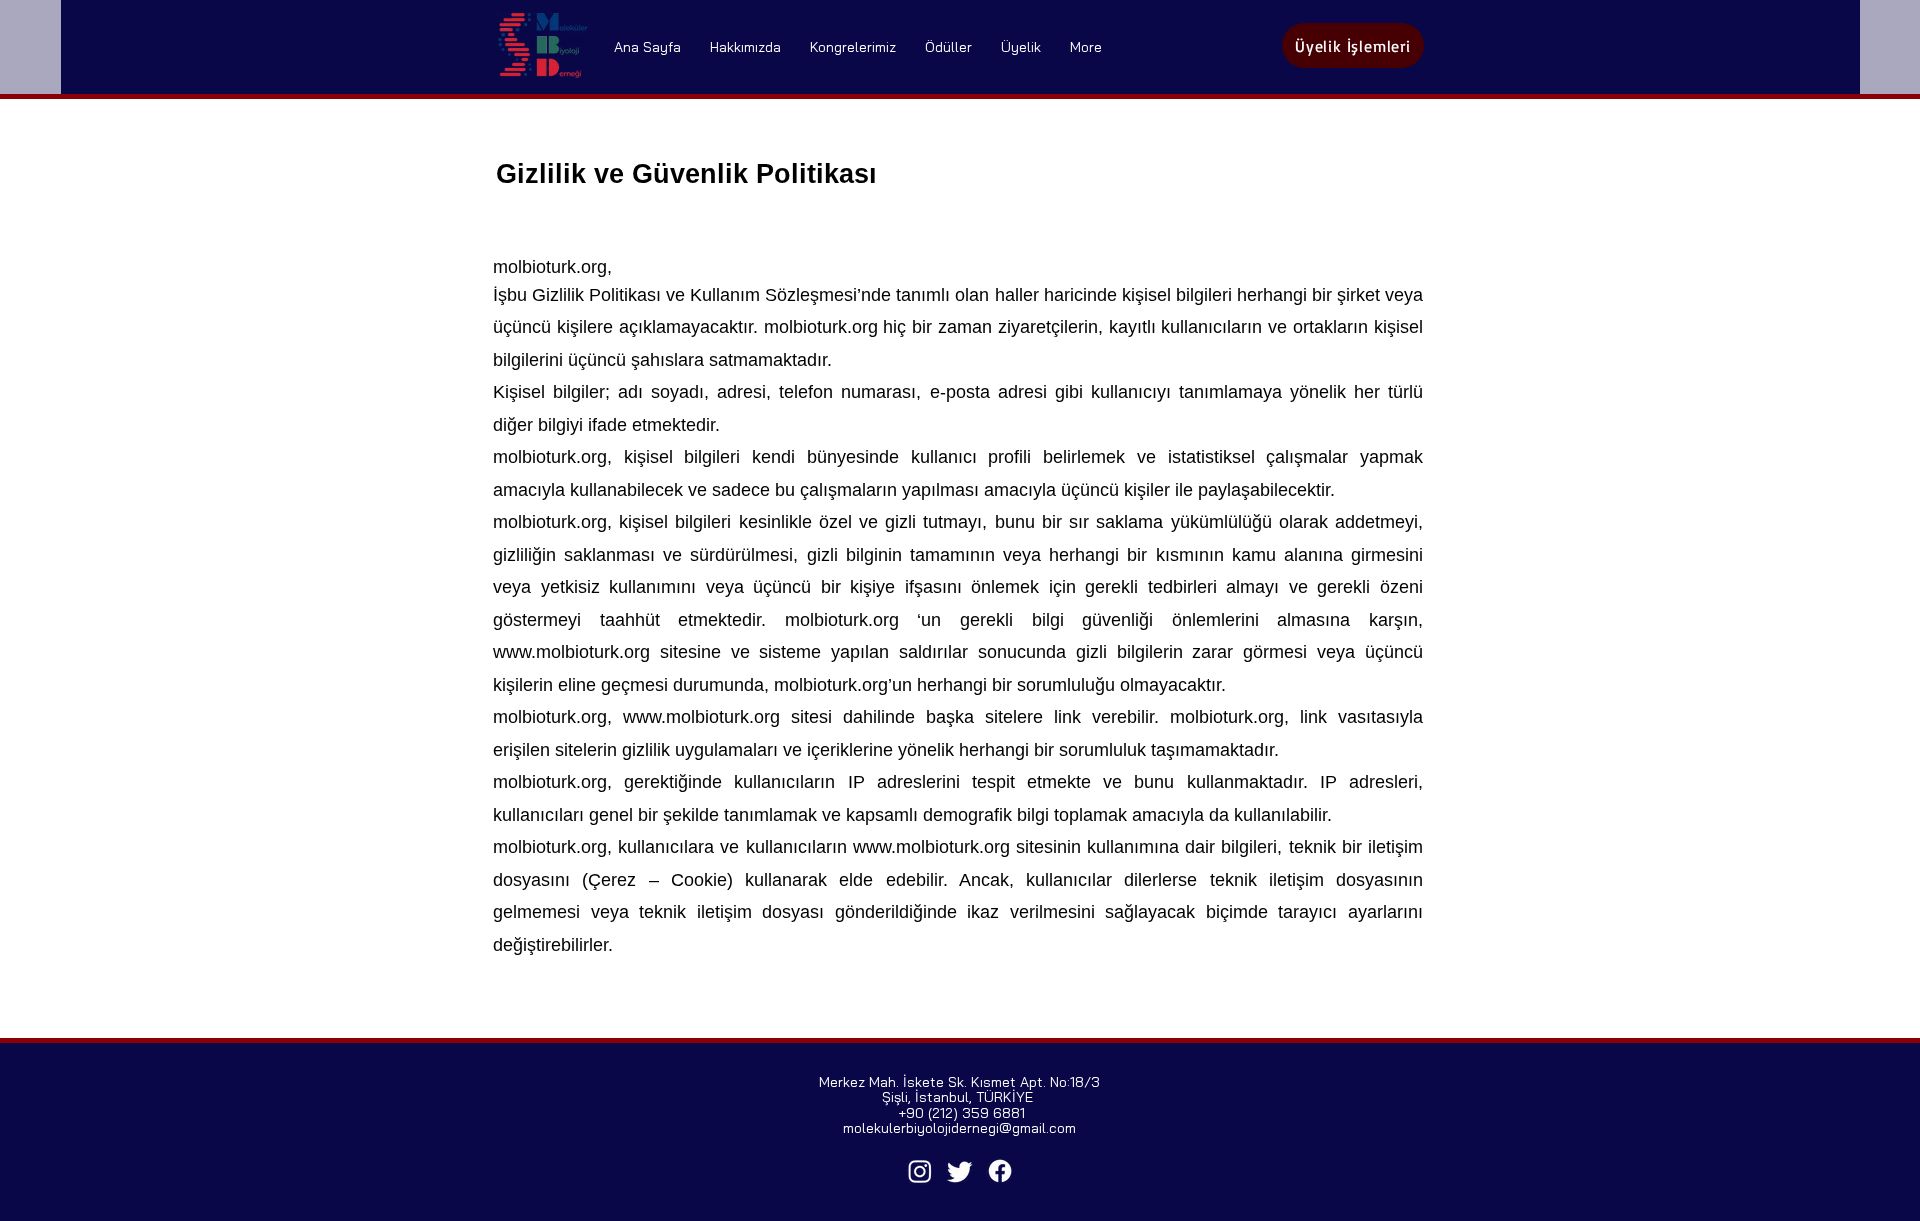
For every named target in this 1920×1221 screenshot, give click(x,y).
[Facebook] (1000, 1171)
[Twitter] (960, 1171)
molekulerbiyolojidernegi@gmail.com (959, 1128)
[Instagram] (920, 1171)
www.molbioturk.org (571, 652)
